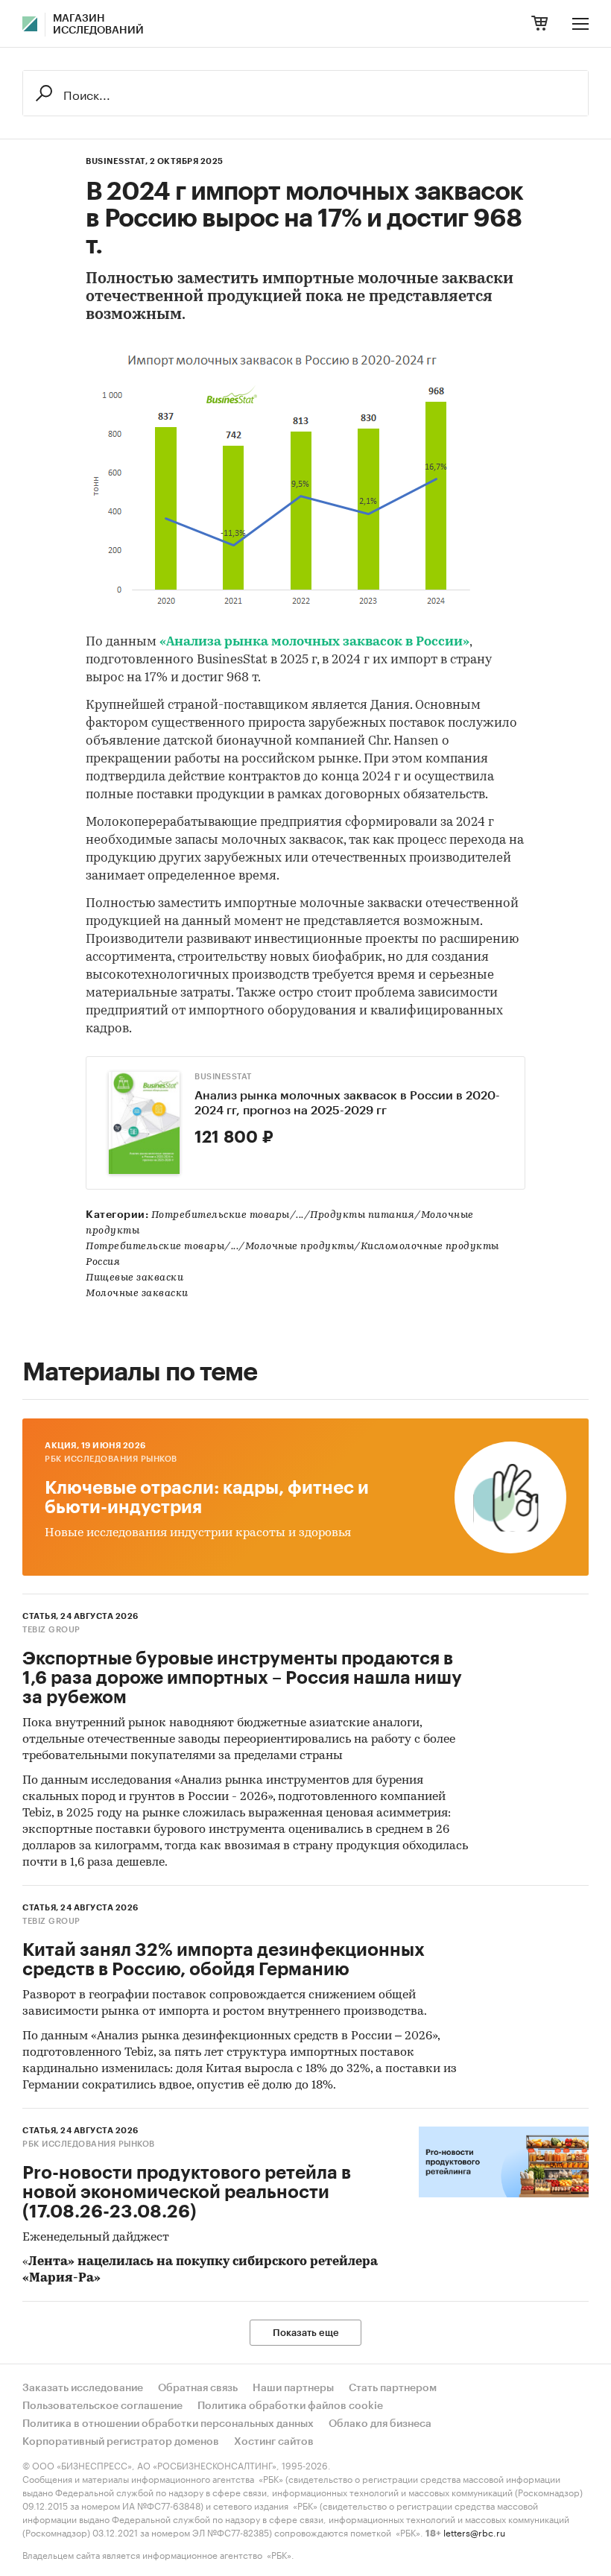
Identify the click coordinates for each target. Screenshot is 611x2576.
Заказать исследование (83, 2388)
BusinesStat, (117, 161)
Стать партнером (393, 2388)
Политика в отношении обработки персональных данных (168, 2424)
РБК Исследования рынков (111, 1459)
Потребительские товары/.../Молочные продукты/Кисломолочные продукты (292, 1247)
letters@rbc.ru (474, 2532)
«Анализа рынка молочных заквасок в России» (314, 642)
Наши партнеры (293, 2388)
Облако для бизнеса (380, 2424)
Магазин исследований (98, 25)
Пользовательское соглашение (102, 2406)
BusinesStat (223, 1077)
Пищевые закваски (134, 1278)
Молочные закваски (137, 1294)
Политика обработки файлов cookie (290, 2406)
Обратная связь (198, 2388)
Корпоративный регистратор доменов (121, 2442)
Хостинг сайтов (274, 2442)
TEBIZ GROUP (51, 1630)
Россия (103, 1262)
